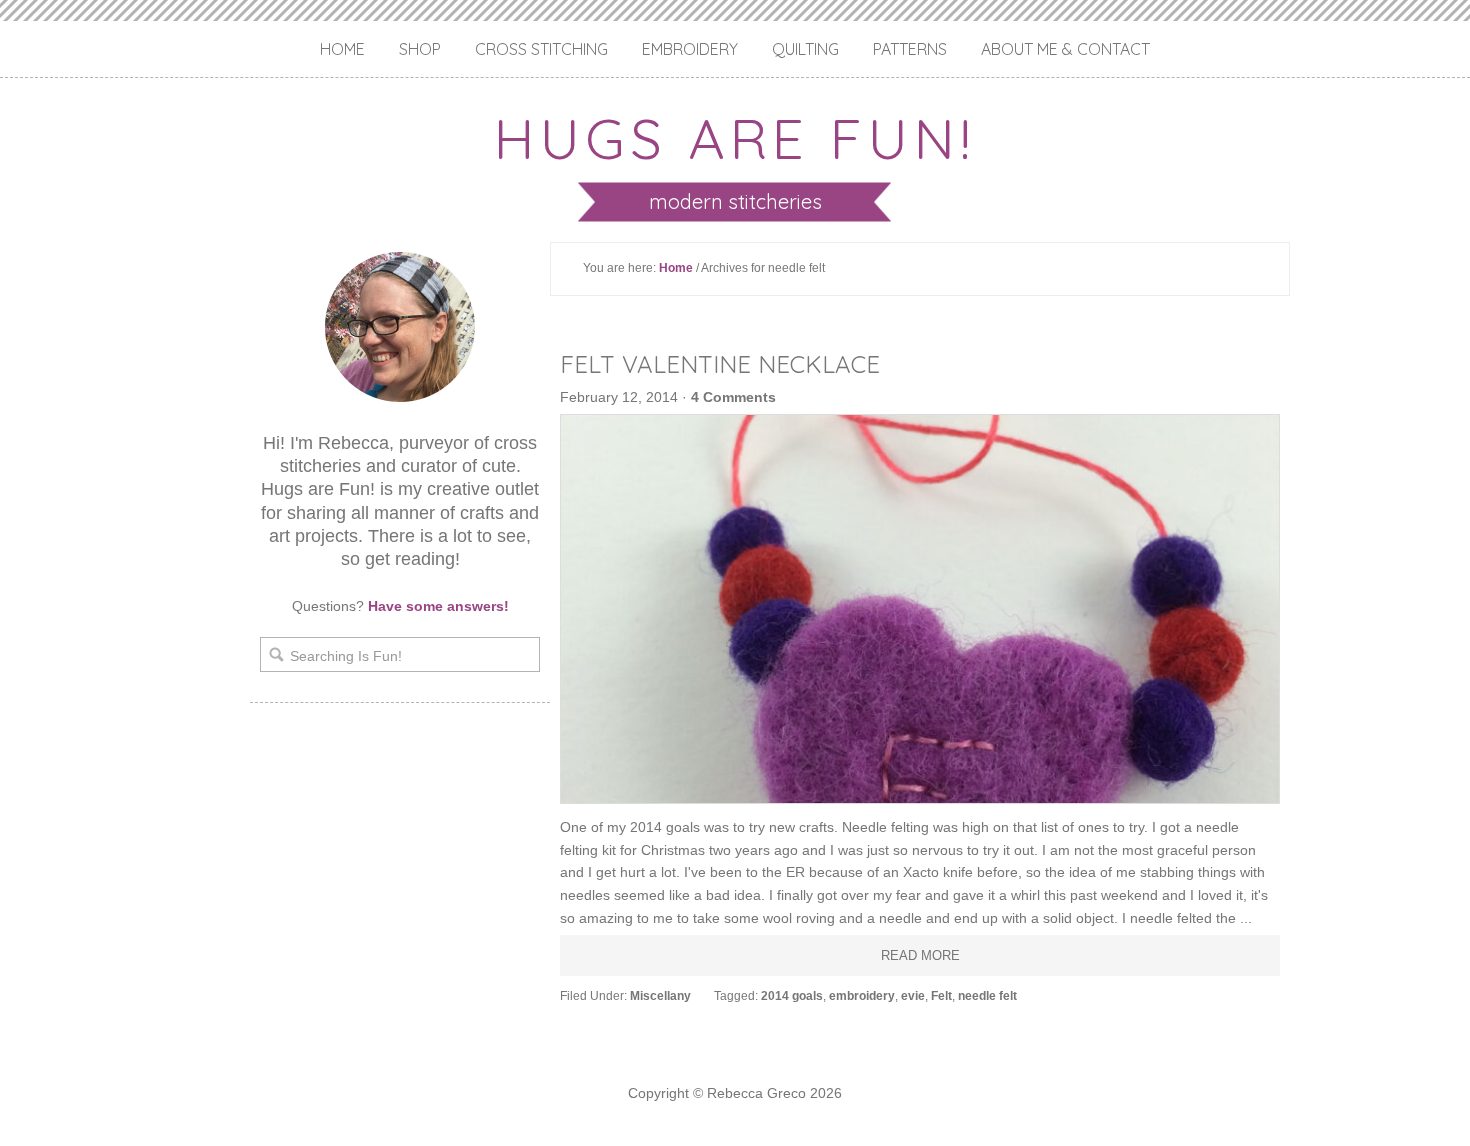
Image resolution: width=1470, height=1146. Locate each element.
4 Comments (733, 397)
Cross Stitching (541, 49)
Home (342, 49)
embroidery (862, 996)
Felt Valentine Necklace (720, 364)
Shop (420, 49)
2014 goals (792, 996)
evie (913, 996)
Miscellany (660, 996)
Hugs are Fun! (735, 138)
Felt (941, 996)
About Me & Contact (1065, 49)
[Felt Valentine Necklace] (920, 609)
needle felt (987, 996)
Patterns (910, 49)
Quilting (805, 49)
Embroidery (690, 49)
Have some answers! (438, 606)
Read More (920, 955)
